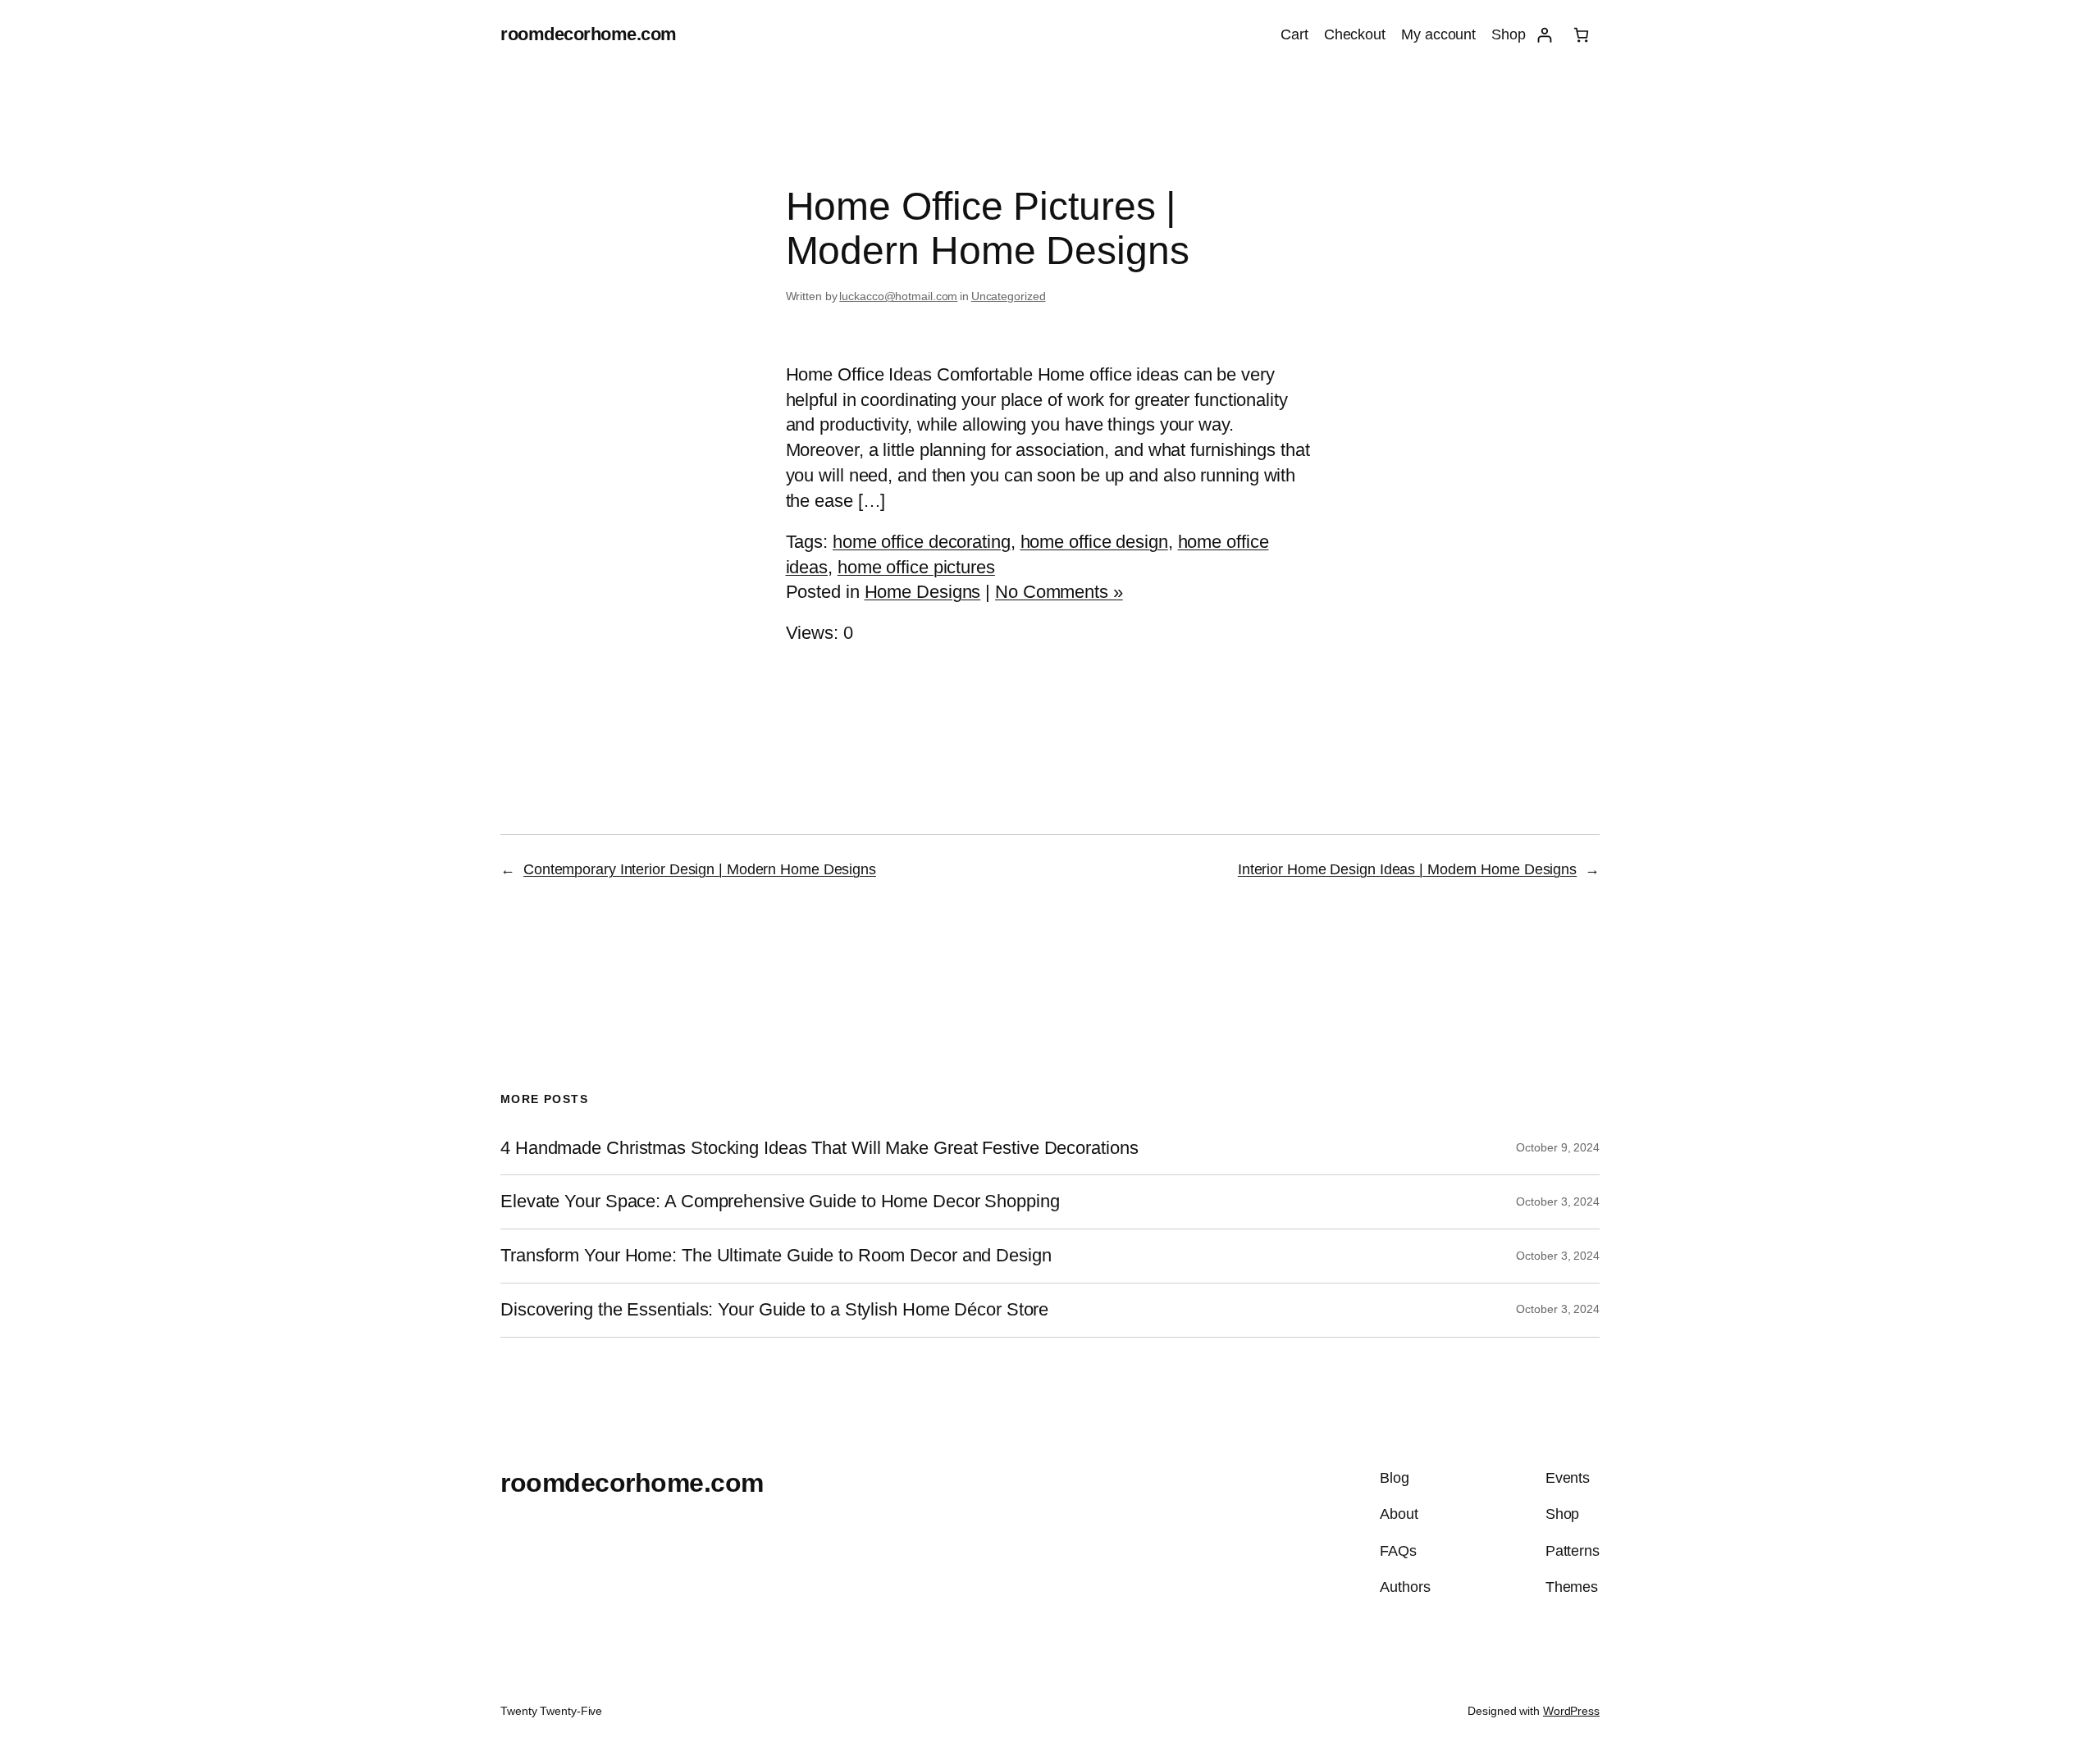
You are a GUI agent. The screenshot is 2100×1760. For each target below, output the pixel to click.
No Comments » (1059, 592)
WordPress (1571, 1711)
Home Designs (923, 592)
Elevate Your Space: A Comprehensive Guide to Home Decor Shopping (780, 1201)
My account (1438, 34)
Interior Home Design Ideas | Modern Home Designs (1407, 869)
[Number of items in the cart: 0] (1581, 35)
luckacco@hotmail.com (898, 296)
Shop (1509, 34)
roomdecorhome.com (589, 34)
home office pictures (916, 567)
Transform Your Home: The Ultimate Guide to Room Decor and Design (776, 1256)
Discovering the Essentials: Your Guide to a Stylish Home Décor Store (774, 1310)
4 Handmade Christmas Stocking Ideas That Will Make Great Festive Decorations (819, 1148)
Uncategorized (1009, 296)
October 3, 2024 (1558, 1201)
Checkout (1355, 34)
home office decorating (922, 542)
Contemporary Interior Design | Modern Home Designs (700, 869)
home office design (1094, 542)
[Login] (1544, 35)
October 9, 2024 (1558, 1147)
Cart (1294, 34)
